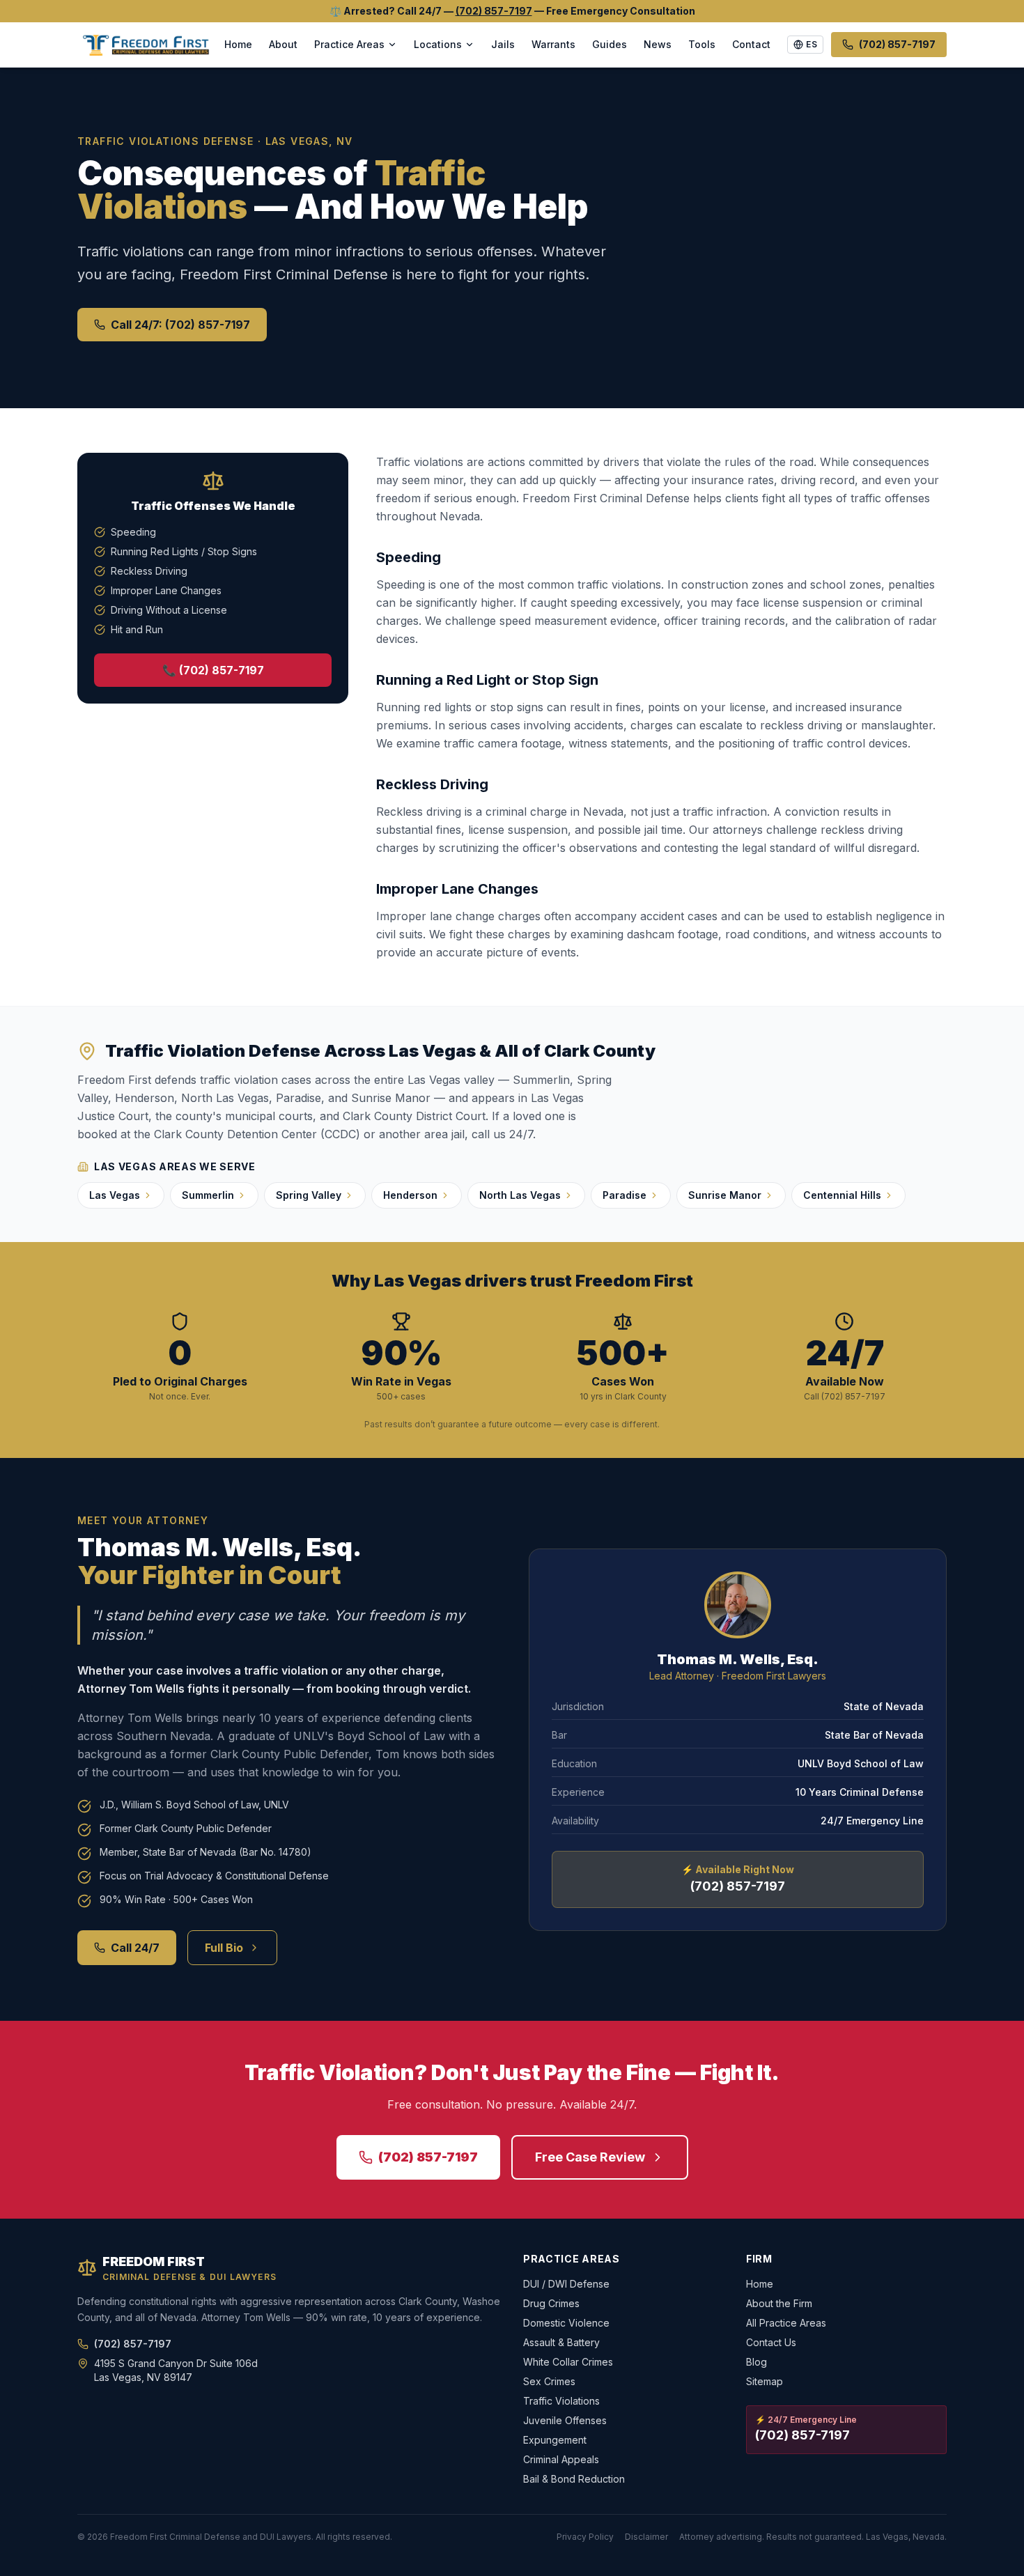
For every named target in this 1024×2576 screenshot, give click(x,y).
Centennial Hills (842, 1195)
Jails (503, 44)
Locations (438, 44)
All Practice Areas (786, 2323)
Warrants (553, 44)
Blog (757, 2362)
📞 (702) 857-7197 (213, 670)
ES (812, 44)
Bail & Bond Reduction (574, 2479)
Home (238, 44)
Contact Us (771, 2342)
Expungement (555, 2440)
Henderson (410, 1195)
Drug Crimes (551, 2303)
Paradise (625, 1195)
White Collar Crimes (568, 2362)
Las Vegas (115, 1195)
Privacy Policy (585, 2537)
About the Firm (779, 2303)
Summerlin (208, 1195)
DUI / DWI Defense (566, 2284)
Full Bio (224, 1948)
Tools (702, 44)
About (283, 44)
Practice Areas (349, 44)
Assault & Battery (561, 2342)
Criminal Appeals (561, 2459)
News (658, 44)
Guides (610, 44)
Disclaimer (646, 2537)
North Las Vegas (520, 1195)
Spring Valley (309, 1195)
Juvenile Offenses (565, 2420)
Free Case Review (590, 2157)
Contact (751, 44)
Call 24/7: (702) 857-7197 (180, 325)
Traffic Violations (561, 2401)
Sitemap (765, 2381)
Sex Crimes (549, 2381)
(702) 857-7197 (494, 11)
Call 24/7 (135, 1948)
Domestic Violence (566, 2323)
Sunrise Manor (725, 1195)
